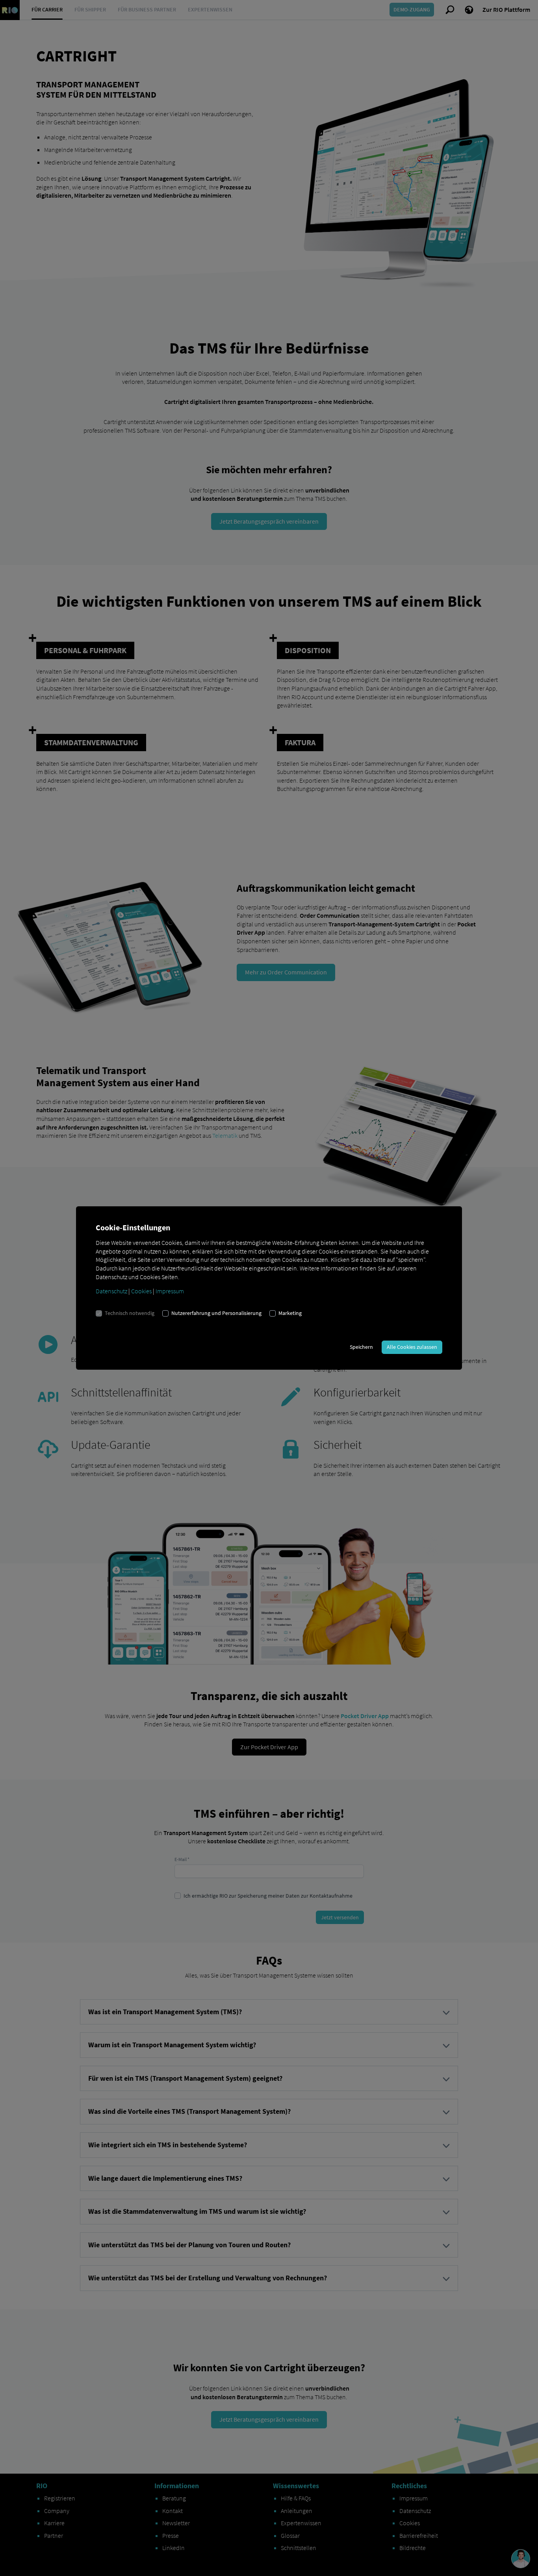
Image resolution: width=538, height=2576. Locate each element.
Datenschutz (111, 1291)
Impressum (170, 1291)
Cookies (141, 1291)
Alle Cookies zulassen (412, 1347)
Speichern (361, 1347)
